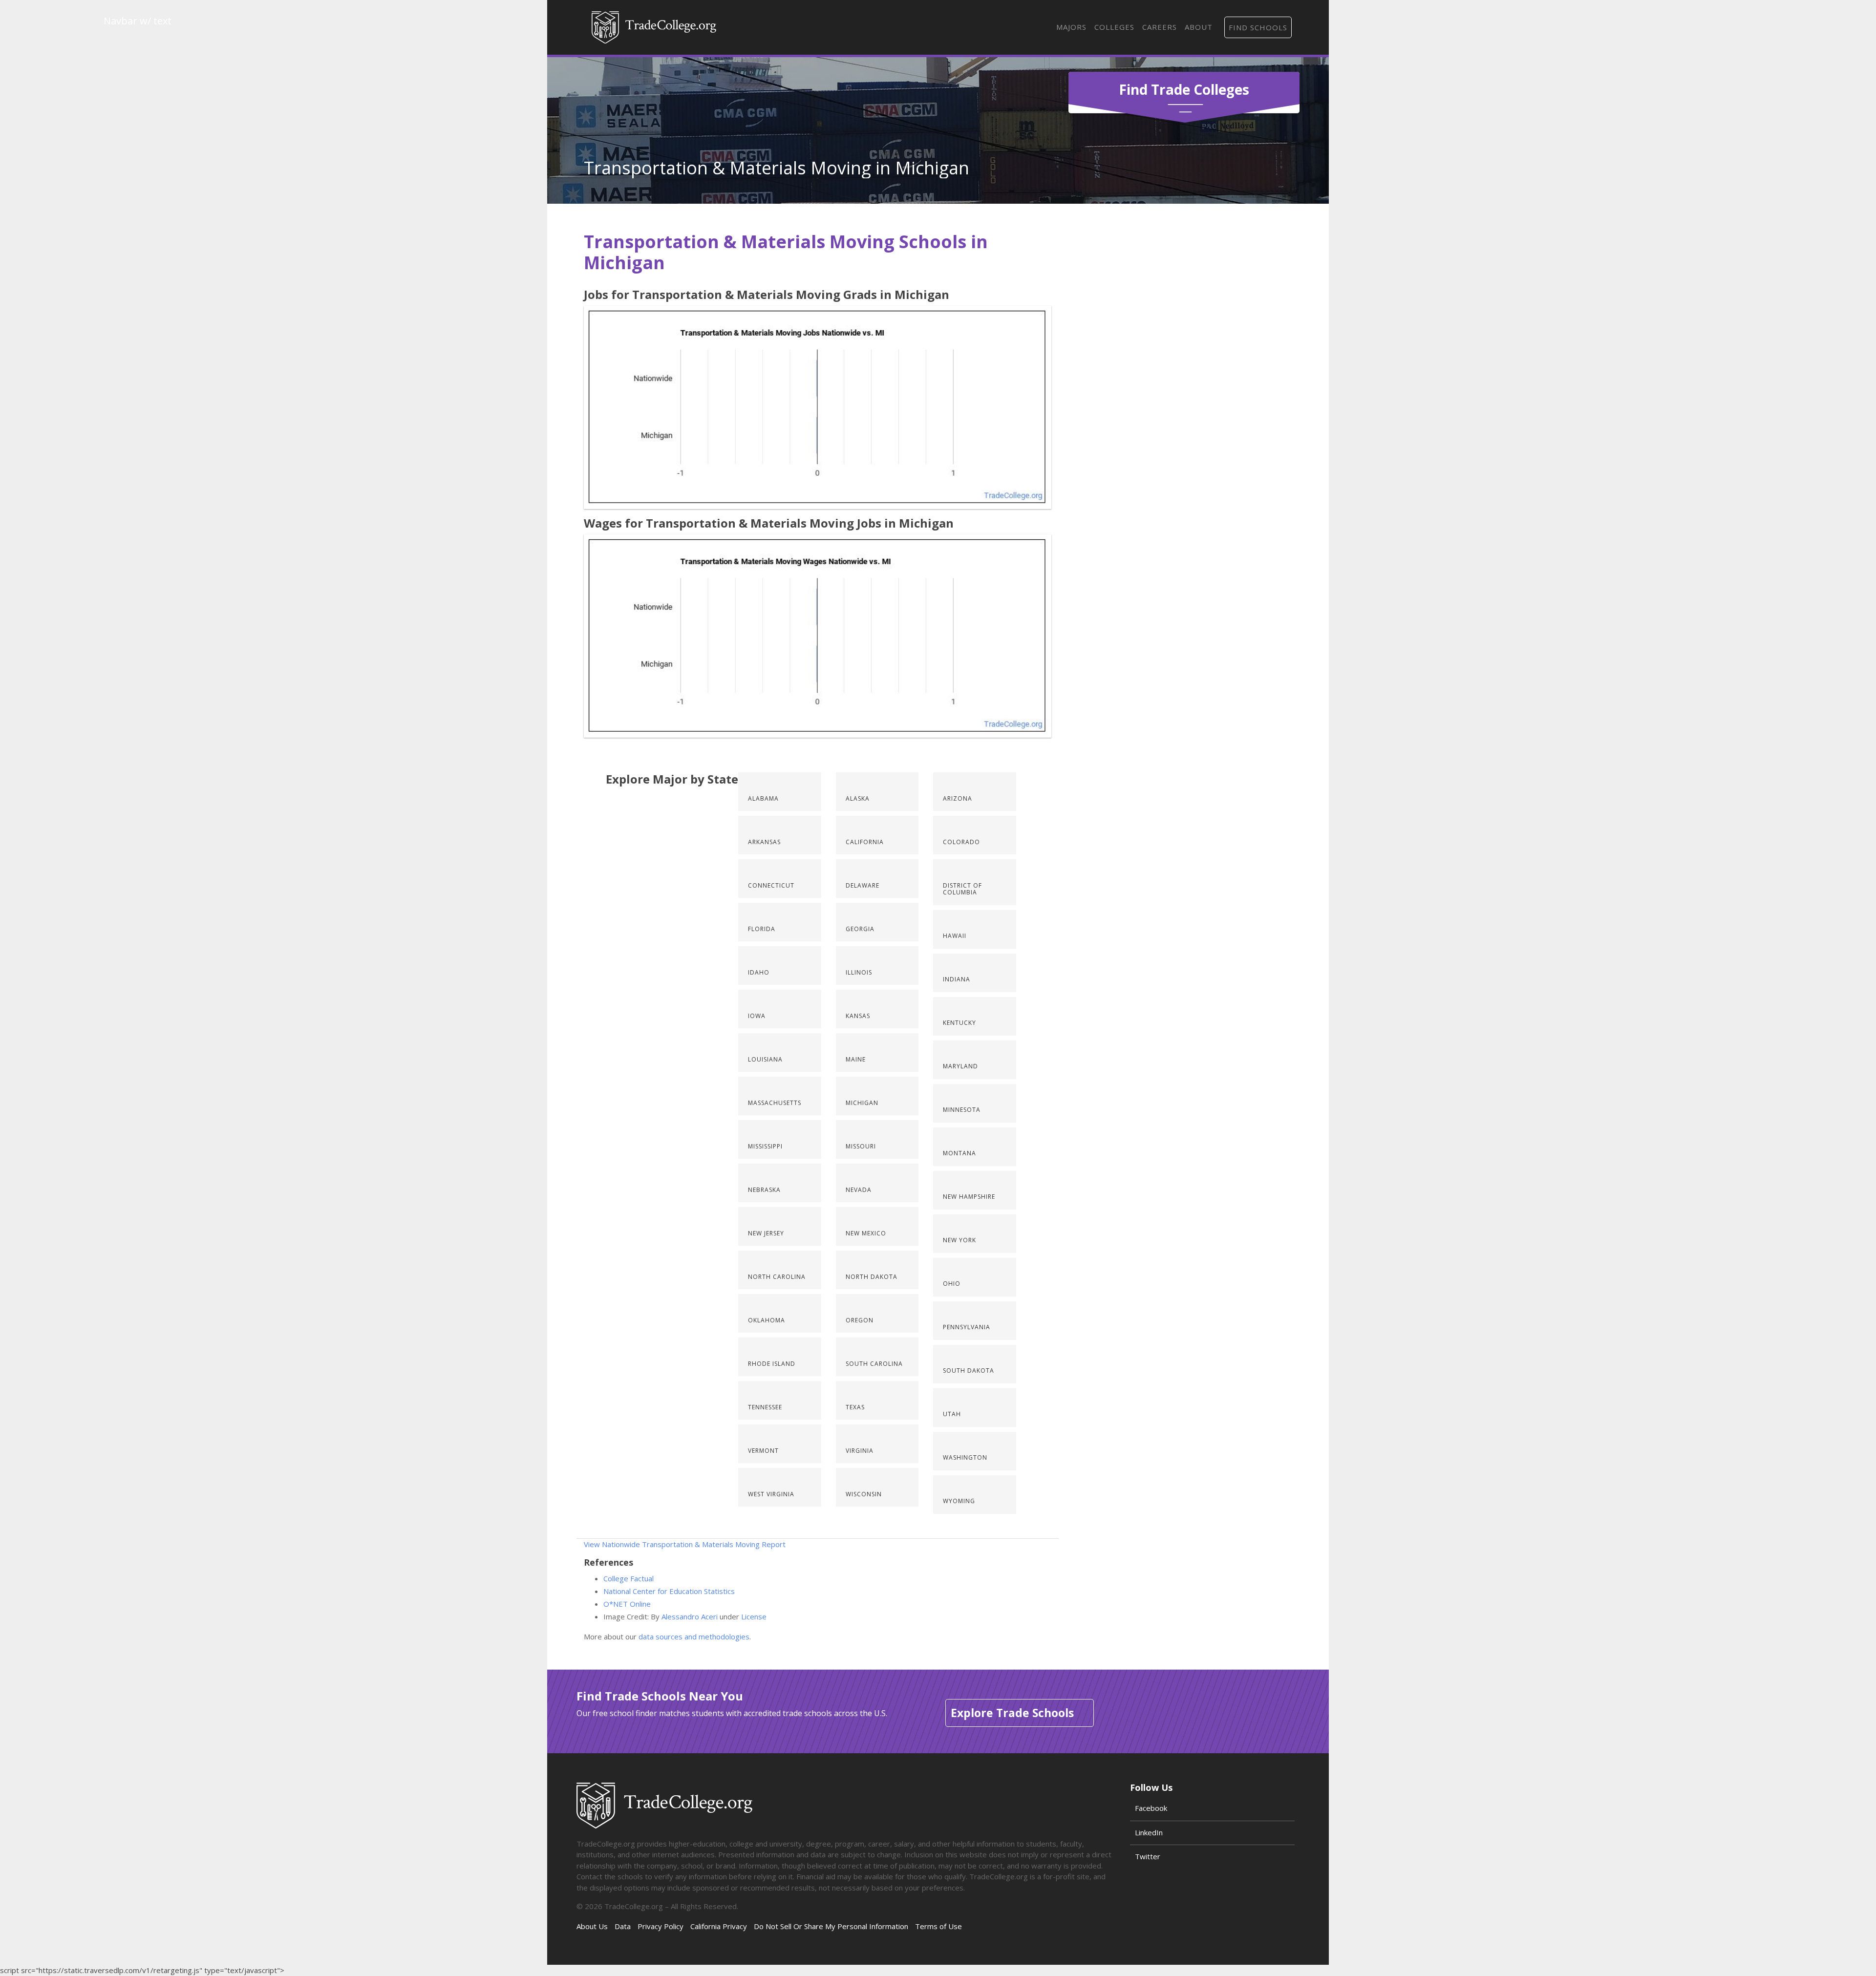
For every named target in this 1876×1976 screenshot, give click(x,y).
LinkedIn (1149, 1832)
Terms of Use (938, 1926)
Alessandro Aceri (690, 1616)
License (754, 1616)
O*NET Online (627, 1604)
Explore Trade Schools (1012, 1713)
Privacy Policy (661, 1926)
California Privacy (719, 1926)
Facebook (1151, 1808)
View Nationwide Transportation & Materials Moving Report (685, 1544)
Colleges (1114, 27)
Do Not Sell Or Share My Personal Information (831, 1926)
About (1199, 27)
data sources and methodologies (694, 1636)
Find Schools (1258, 27)
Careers (1160, 27)
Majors (1071, 27)
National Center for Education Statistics (669, 1591)
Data (623, 1926)
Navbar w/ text (654, 27)
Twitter (1148, 1856)
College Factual (629, 1578)
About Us (592, 1926)
